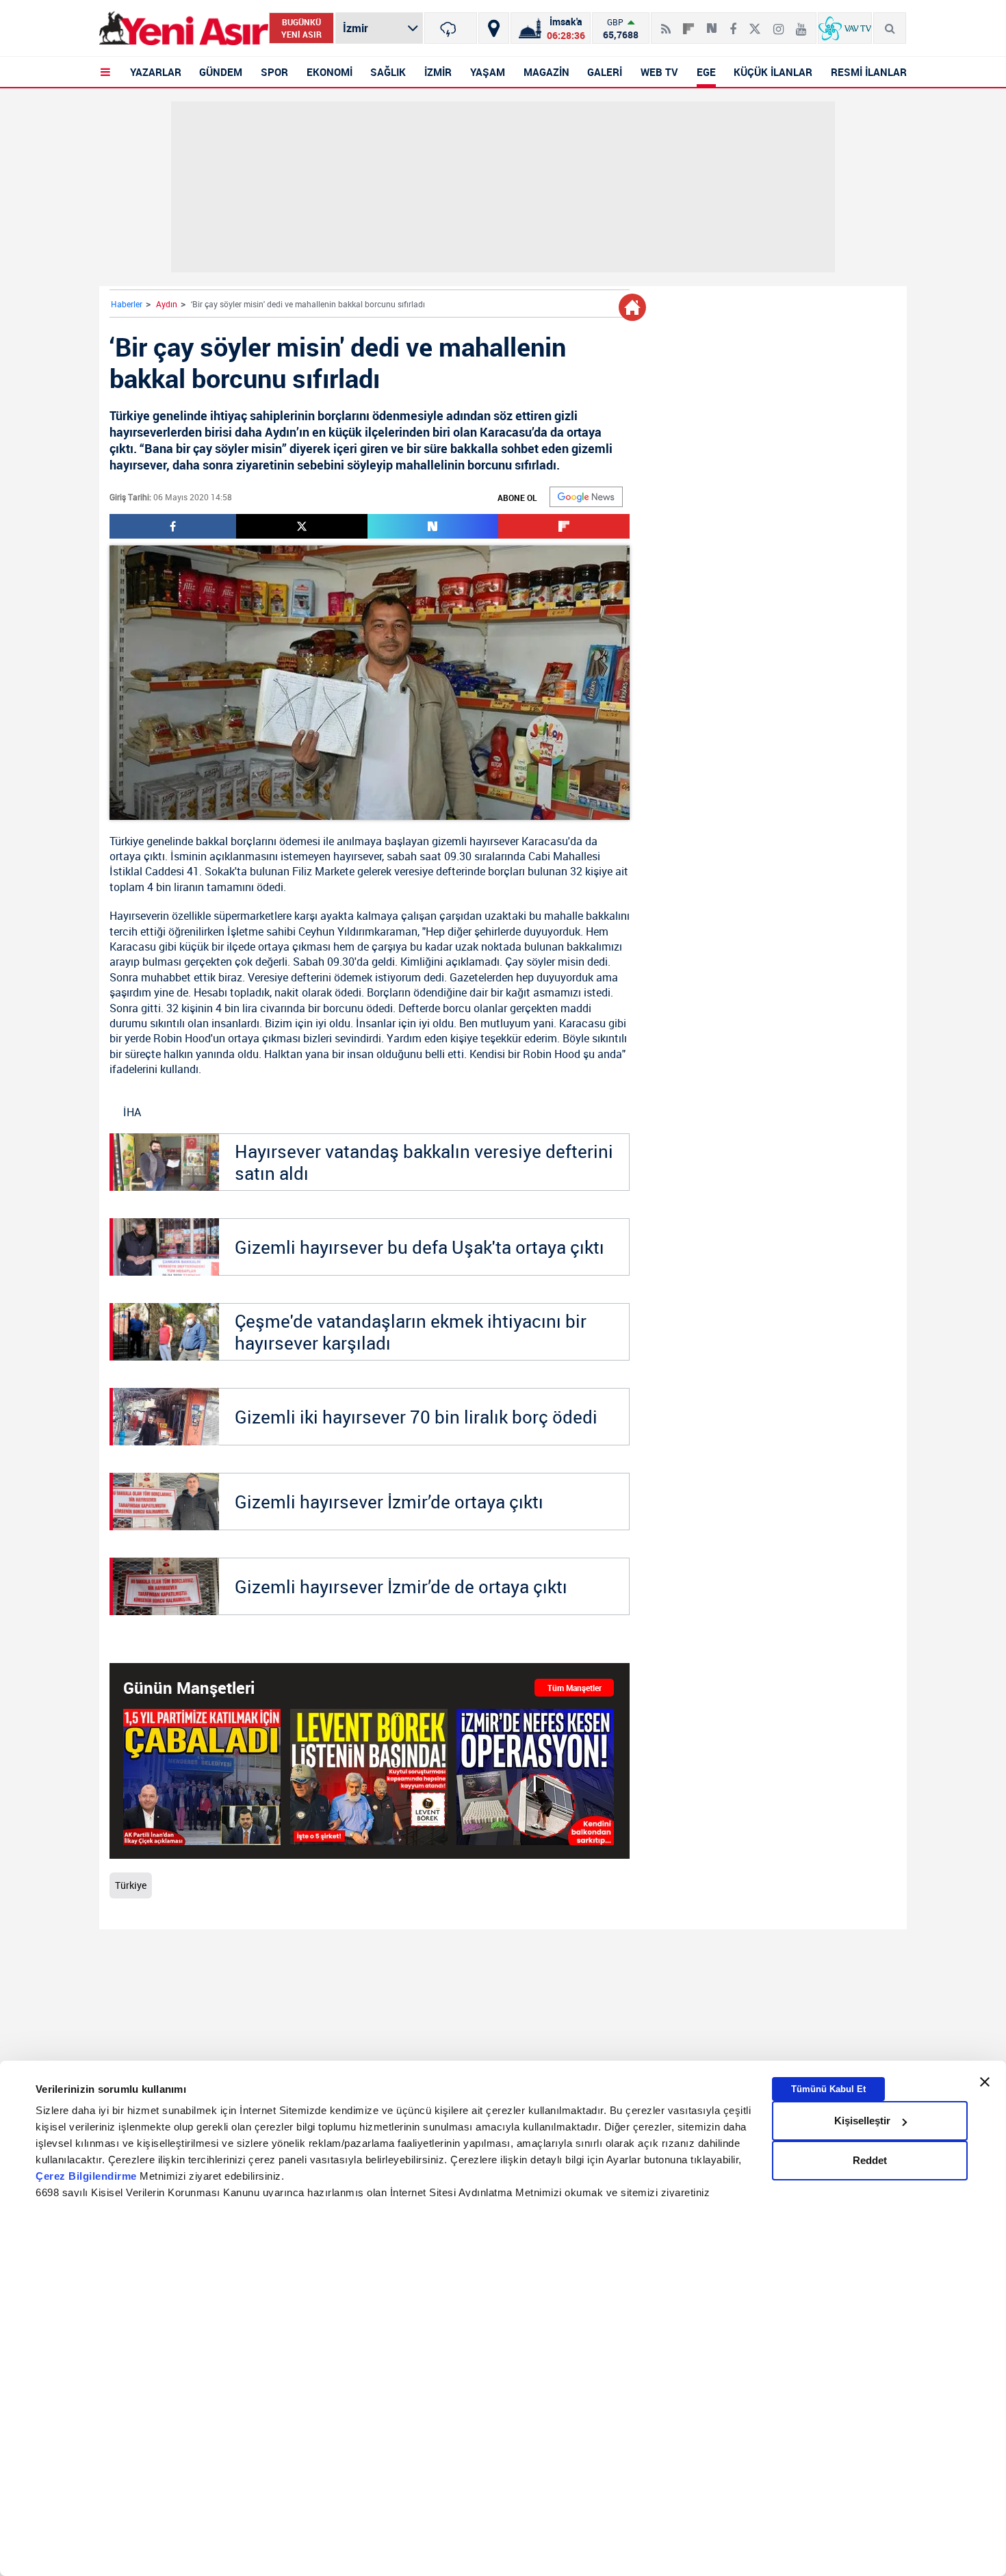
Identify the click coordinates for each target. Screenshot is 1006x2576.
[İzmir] (451, 28)
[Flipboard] (688, 24)
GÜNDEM (221, 72)
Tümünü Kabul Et (828, 2089)
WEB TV (659, 72)
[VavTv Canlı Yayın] (845, 28)
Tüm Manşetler (575, 1688)
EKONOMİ (330, 72)
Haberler (127, 304)
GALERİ (605, 72)
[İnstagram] (778, 23)
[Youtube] (801, 23)
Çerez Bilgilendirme (88, 2176)
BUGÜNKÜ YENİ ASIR (301, 28)
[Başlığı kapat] (985, 2082)
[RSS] (666, 23)
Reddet (870, 2160)
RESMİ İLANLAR (869, 72)
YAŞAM (488, 72)
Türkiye (127, 841)
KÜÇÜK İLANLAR (773, 72)
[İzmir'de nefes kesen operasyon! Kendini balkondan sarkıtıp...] (535, 1777)
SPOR (274, 72)
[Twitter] (755, 23)
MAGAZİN (546, 72)
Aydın (167, 304)
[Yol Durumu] (494, 28)
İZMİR (438, 72)
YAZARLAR (156, 72)
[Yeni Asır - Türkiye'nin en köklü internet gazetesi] (184, 28)
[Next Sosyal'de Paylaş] (712, 23)
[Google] (586, 497)
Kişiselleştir (862, 2121)
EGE (706, 72)
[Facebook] (733, 23)
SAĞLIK (388, 72)
